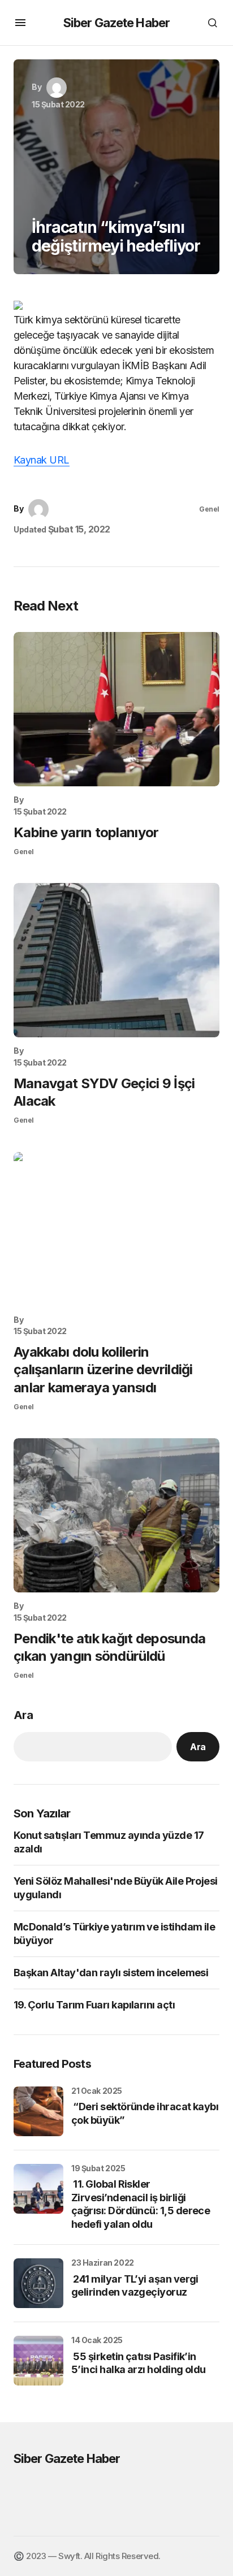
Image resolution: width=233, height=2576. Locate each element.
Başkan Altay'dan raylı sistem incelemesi (111, 1973)
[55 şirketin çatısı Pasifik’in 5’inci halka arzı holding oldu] (38, 2361)
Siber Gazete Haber (116, 23)
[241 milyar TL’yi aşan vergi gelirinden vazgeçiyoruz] (38, 2283)
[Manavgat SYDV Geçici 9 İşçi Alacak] (116, 960)
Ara (23, 1715)
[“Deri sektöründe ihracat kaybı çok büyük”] (38, 2111)
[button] (20, 23)
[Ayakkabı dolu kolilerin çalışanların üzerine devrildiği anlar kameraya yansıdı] (116, 1229)
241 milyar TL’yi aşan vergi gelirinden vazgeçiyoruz (135, 2285)
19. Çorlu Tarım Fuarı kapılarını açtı (94, 2005)
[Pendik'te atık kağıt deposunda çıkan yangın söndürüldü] (116, 1515)
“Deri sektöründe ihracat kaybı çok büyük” (145, 2113)
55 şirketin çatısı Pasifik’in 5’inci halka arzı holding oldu (139, 2363)
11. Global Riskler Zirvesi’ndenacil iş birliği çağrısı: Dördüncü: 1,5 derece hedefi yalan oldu (141, 2204)
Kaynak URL (42, 460)
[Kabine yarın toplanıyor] (116, 709)
